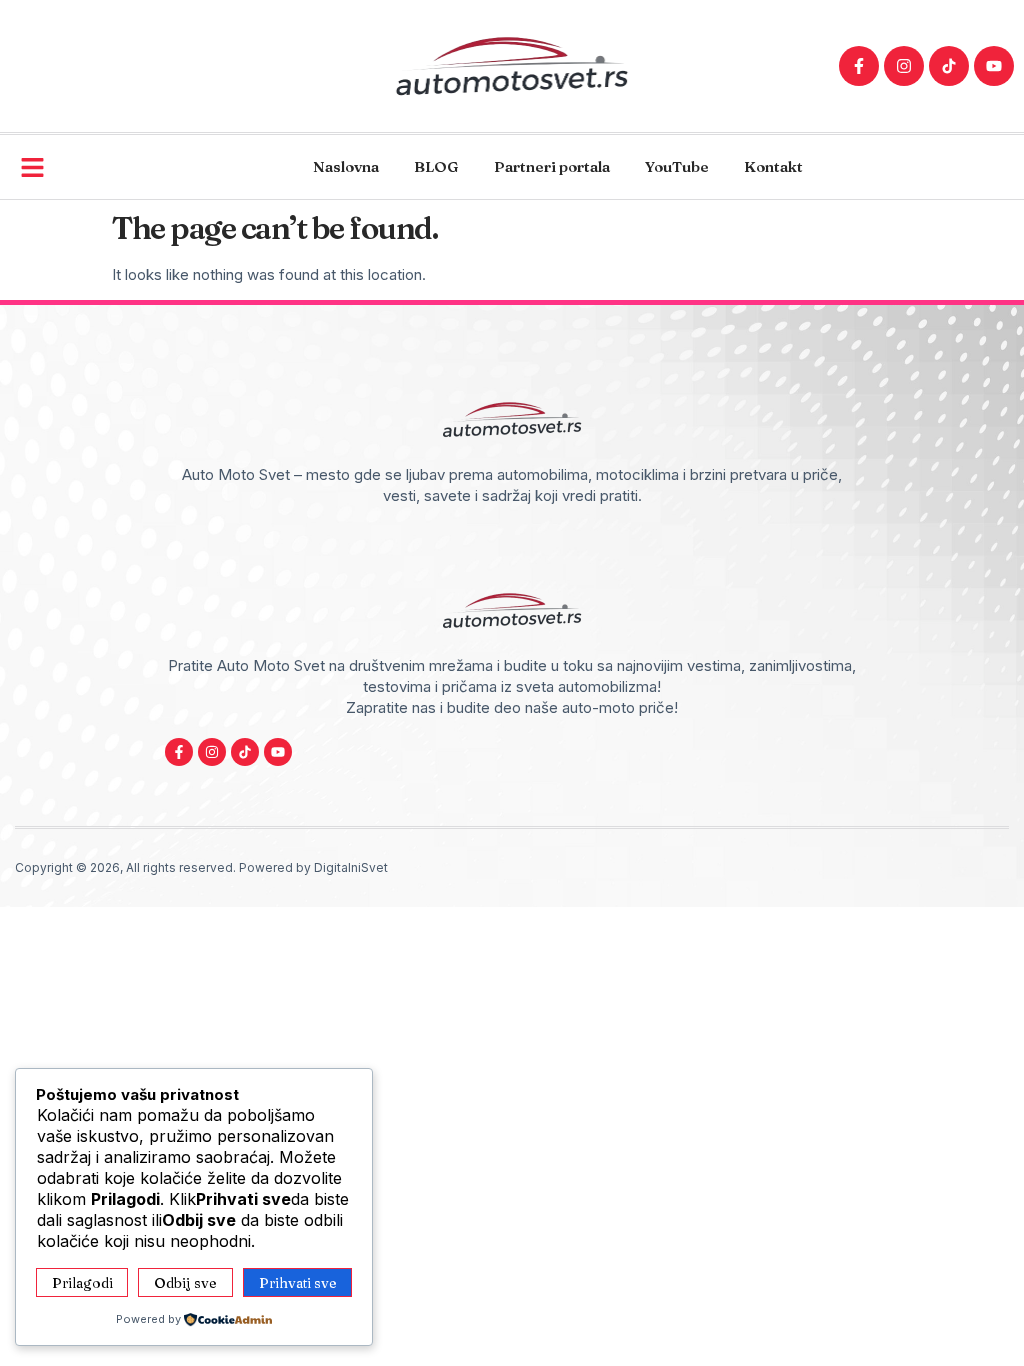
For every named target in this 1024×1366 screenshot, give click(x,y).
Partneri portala (552, 166)
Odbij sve (185, 1283)
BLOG (436, 166)
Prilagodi (82, 1283)
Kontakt (773, 166)
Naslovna (346, 166)
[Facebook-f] (859, 66)
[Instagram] (904, 66)
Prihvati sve (298, 1283)
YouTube (677, 166)
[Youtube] (994, 66)
